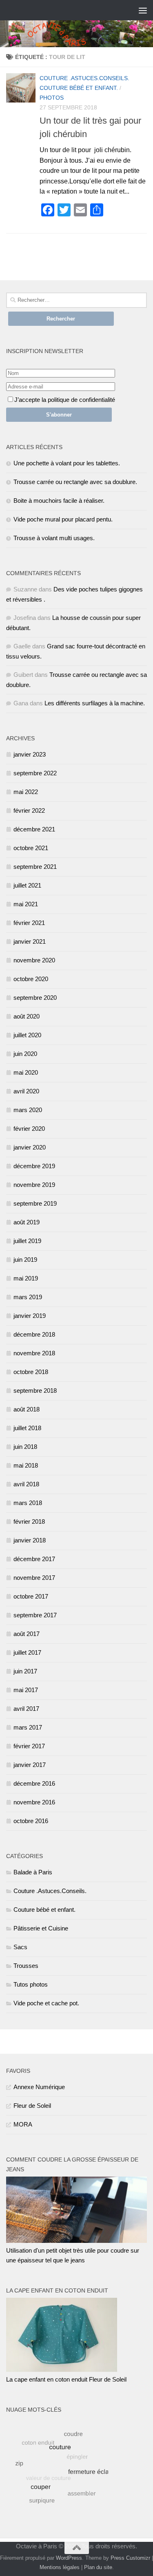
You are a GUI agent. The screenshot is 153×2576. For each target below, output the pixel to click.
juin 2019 (25, 1260)
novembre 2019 (34, 1185)
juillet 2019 (27, 1241)
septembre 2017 (35, 1615)
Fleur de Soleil (32, 2106)
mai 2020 (26, 1072)
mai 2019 (26, 1278)
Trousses (26, 1966)
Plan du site (98, 2567)
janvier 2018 (30, 1540)
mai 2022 (26, 792)
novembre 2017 (34, 1578)
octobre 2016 (31, 1821)
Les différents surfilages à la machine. (95, 703)
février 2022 (29, 810)
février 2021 (29, 923)
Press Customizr (130, 2558)
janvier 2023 (30, 754)
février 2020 (29, 1129)
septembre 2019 (35, 1203)
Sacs (20, 1947)
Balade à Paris (33, 1872)
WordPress (69, 2558)
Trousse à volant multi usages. (54, 538)
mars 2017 (28, 1727)
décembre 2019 (34, 1166)
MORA (23, 2124)
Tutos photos (31, 1984)
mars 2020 (28, 1110)
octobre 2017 (31, 1596)
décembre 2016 (34, 1783)
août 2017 (27, 1634)
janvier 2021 (30, 941)
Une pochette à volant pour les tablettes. (67, 463)
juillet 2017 (27, 1652)
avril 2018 (26, 1484)
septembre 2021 (35, 867)
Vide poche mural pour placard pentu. (63, 519)
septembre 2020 (35, 998)
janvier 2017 (30, 1765)
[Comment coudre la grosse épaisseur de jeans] (76, 2241)
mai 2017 (26, 1690)
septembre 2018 (35, 1391)
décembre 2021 (34, 829)
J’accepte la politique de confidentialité (65, 400)
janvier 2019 (30, 1316)
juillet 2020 (27, 1035)
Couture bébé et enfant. (79, 88)
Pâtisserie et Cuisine (41, 1928)
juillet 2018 (27, 1428)
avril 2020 (26, 1091)
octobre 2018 (31, 1372)
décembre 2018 (34, 1334)
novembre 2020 (34, 960)
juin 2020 (25, 1054)
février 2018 (29, 1521)
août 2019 (27, 1222)
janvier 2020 (30, 1147)
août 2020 (27, 1016)
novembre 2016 (34, 1802)
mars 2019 (28, 1297)
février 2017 (29, 1746)
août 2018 (27, 1409)
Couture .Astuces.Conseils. (84, 78)
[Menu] (143, 10)
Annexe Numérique (39, 2087)
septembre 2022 (35, 773)
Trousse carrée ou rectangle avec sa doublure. (75, 482)
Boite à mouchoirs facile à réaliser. (59, 501)
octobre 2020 (31, 979)
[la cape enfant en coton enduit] (62, 2370)
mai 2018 (26, 1465)
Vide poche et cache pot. (46, 2003)
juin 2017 (25, 1671)
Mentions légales (60, 2567)
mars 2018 (28, 1503)
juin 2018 (25, 1447)
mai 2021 (26, 904)
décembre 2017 (34, 1559)
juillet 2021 (27, 885)
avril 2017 (26, 1709)
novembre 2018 (34, 1353)
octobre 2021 (31, 848)
